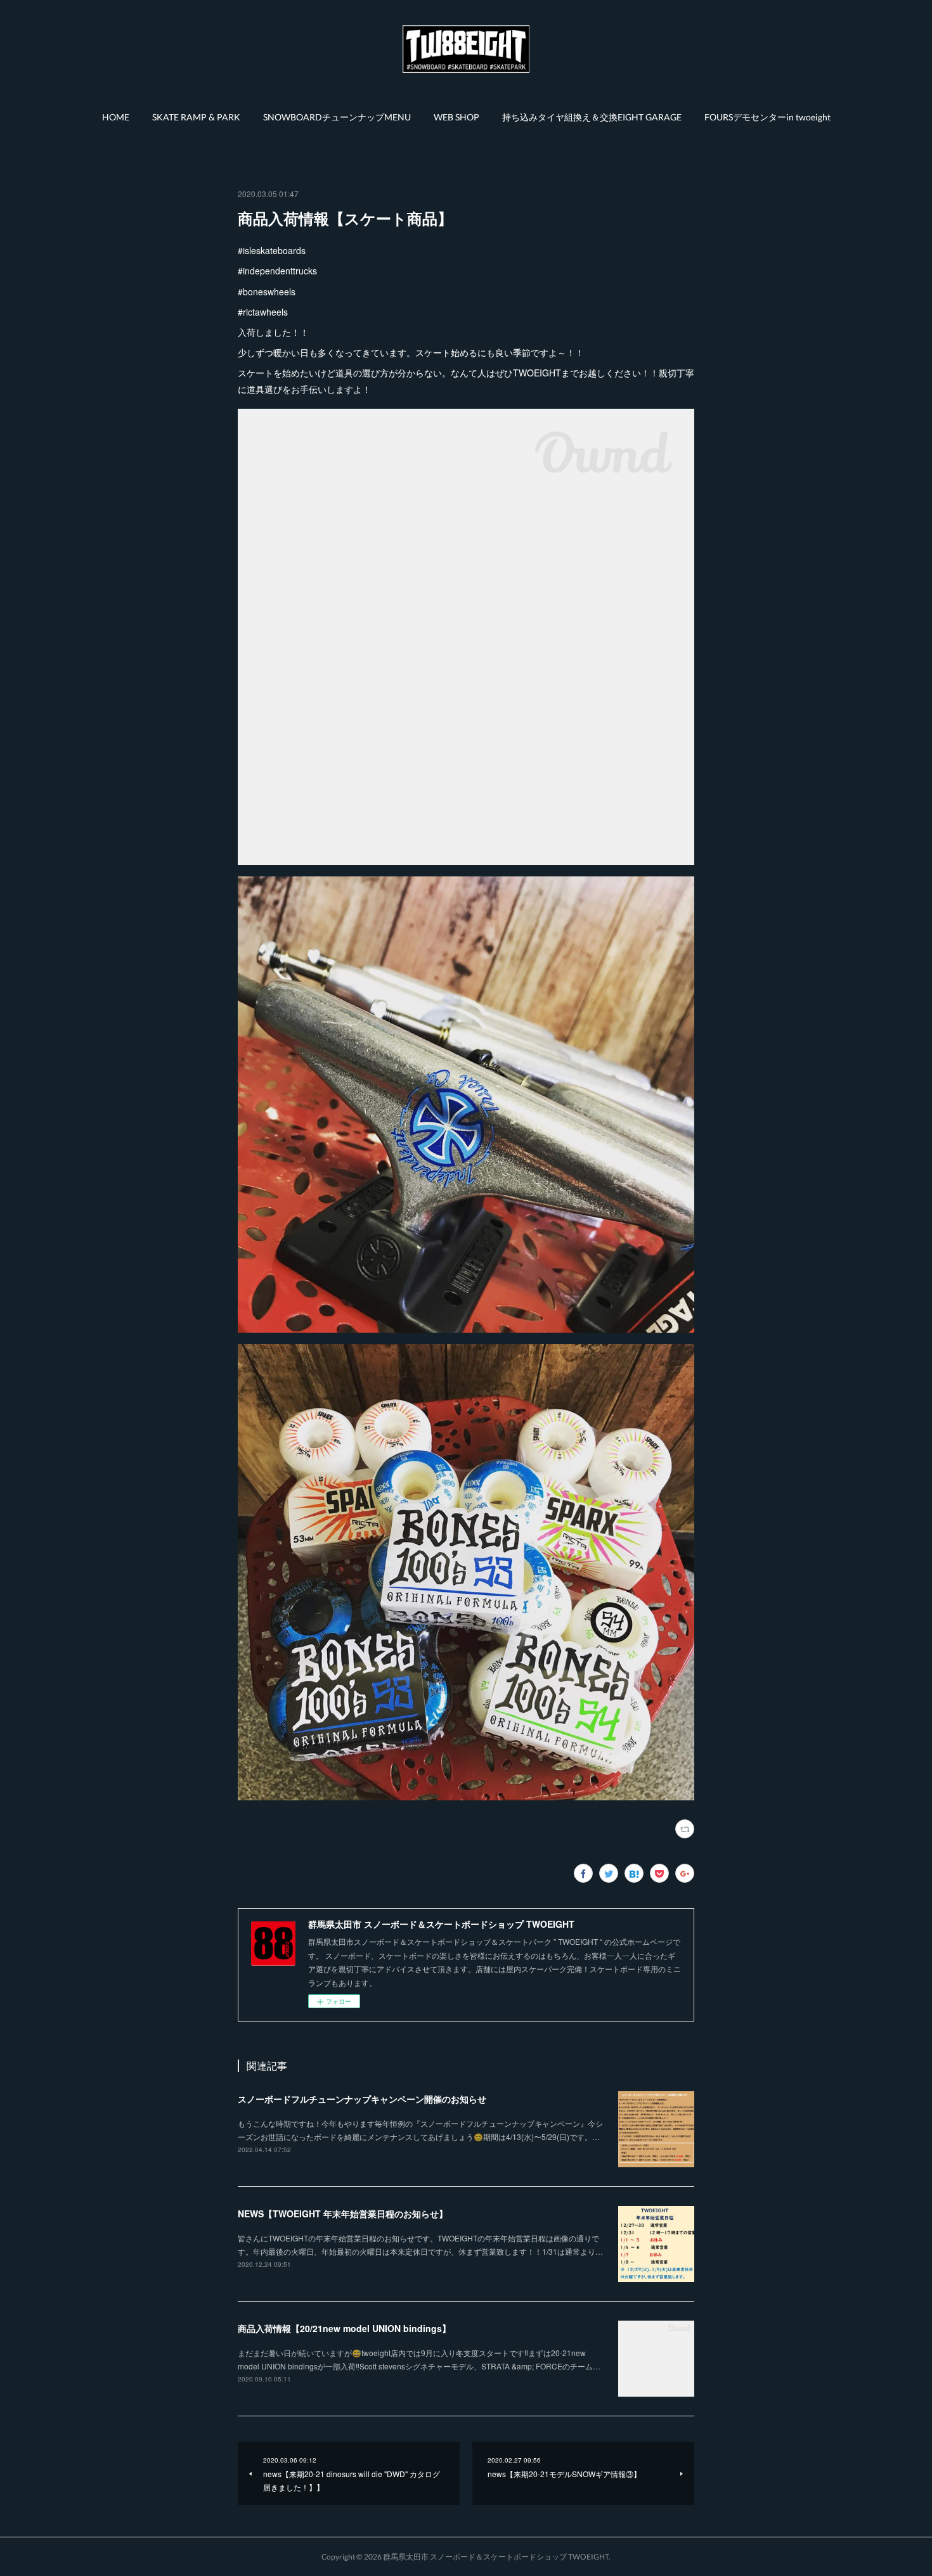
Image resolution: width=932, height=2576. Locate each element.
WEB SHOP (456, 117)
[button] (116, 117)
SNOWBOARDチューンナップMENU (337, 117)
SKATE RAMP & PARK (196, 117)
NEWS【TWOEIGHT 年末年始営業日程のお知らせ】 (343, 2214)
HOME (116, 117)
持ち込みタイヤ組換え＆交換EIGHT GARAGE (592, 117)
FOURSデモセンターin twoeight (767, 117)
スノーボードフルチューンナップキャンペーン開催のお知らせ (362, 2099)
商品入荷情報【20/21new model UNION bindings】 (344, 2328)
